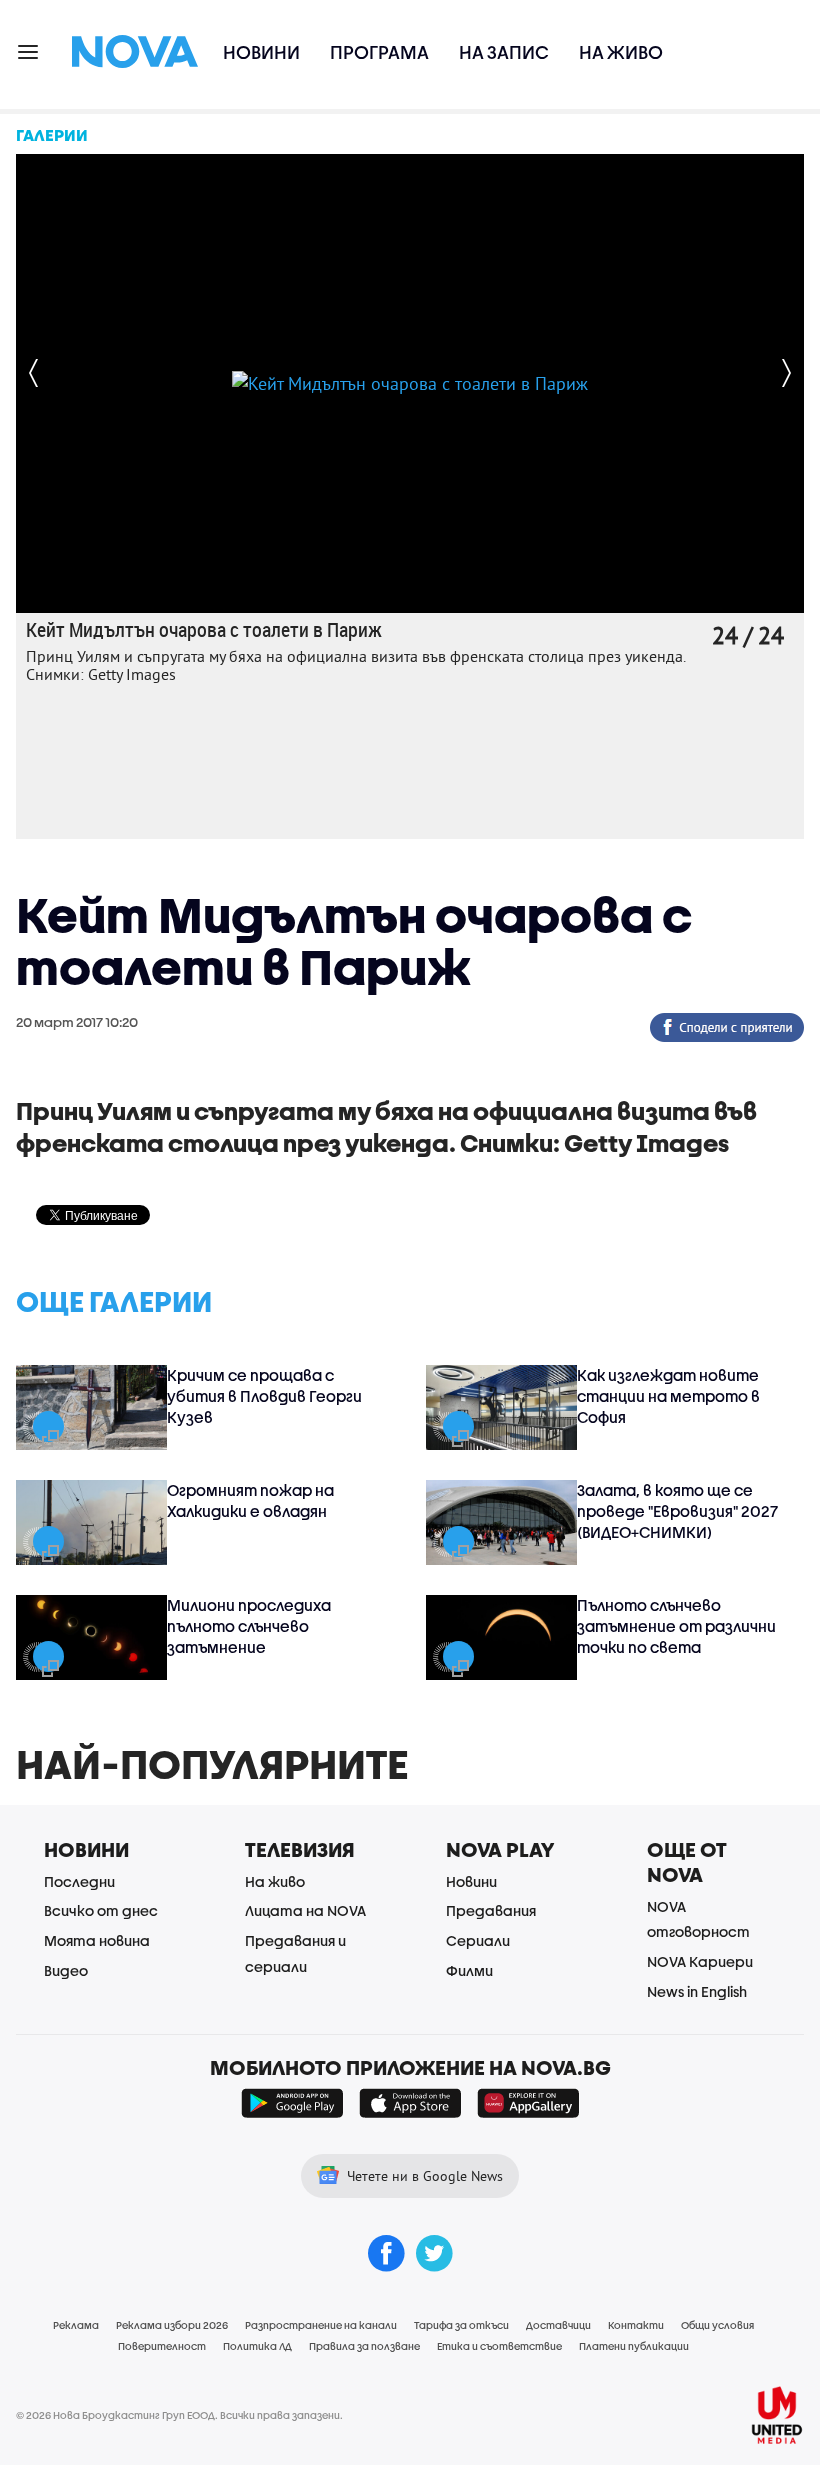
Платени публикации (634, 2346)
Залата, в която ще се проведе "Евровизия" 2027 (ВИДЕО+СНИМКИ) (677, 1511)
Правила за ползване (364, 2346)
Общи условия (717, 2325)
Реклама (76, 2325)
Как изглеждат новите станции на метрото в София (668, 1396)
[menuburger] (29, 50)
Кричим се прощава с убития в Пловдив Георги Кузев (264, 1396)
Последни (79, 1881)
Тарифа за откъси (461, 2325)
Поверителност (162, 2346)
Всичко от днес (101, 1910)
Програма (379, 52)
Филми (469, 1970)
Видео (66, 1970)
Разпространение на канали (321, 2325)
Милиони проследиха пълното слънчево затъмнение (249, 1626)
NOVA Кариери (700, 1961)
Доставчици (558, 2325)
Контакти (636, 2325)
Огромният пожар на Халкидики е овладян (250, 1500)
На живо (621, 52)
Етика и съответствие (499, 2346)
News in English (697, 1991)
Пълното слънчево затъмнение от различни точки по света (676, 1626)
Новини (261, 52)
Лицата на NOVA (305, 1910)
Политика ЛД (257, 2346)
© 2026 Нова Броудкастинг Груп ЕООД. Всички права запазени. (179, 2415)
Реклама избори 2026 (172, 2325)
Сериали (478, 1940)
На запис (504, 52)
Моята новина (97, 1940)
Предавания (491, 1910)
